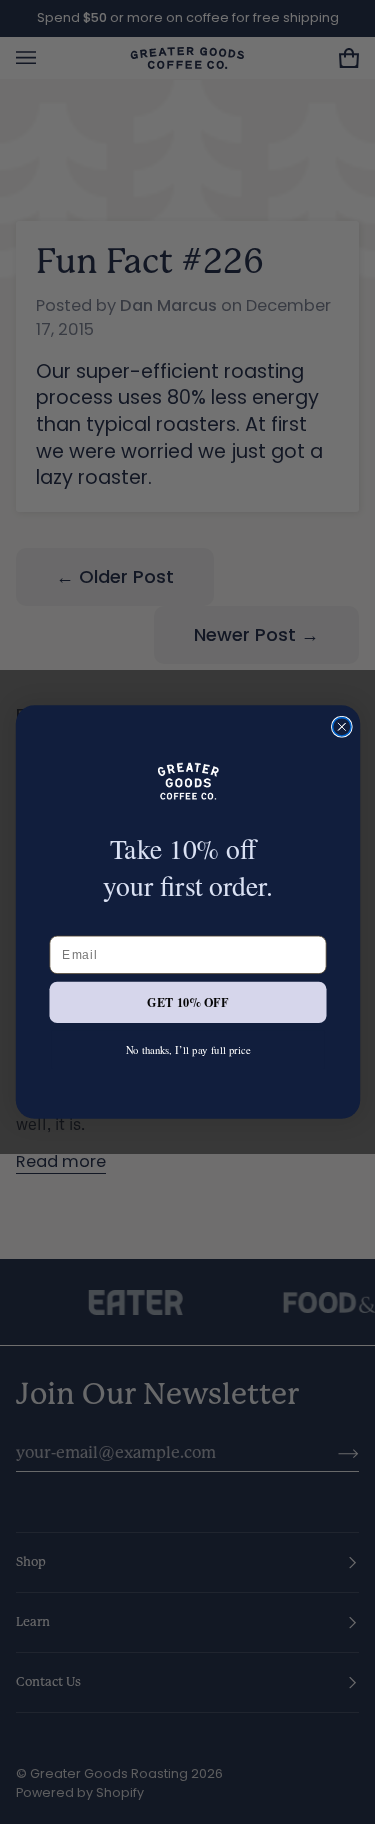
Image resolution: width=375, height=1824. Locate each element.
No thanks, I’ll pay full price (187, 1049)
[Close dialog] (341, 727)
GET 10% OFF (187, 1002)
